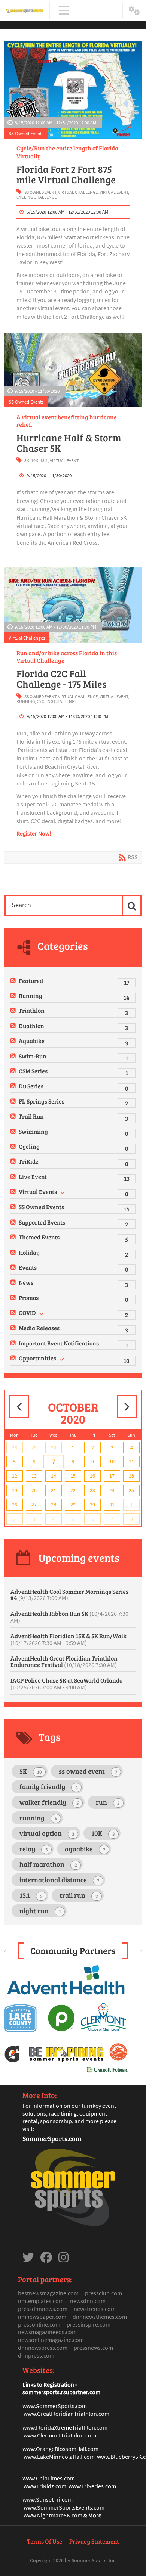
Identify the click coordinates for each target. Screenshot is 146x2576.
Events (28, 1267)
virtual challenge (78, 192)
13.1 (44, 461)
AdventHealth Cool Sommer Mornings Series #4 (69, 1595)
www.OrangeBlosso (47, 2449)
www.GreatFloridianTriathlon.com (66, 2414)
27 (34, 1505)
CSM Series (33, 1071)
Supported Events (42, 1222)
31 (112, 1505)
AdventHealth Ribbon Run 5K (69, 1617)
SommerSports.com (52, 2138)
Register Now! (34, 833)
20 (34, 1490)
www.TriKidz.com (45, 2486)
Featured (31, 981)
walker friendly (49, 1802)
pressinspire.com (89, 2324)
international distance (60, 1880)
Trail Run (31, 1116)
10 (112, 1462)
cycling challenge (36, 197)
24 (112, 1490)
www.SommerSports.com (55, 2406)
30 (54, 1447)
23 (92, 1490)
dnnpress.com (36, 2355)
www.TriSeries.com (92, 2486)
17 (112, 1476)
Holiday (29, 1252)
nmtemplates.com (41, 2301)
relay (34, 1849)
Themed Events (39, 1237)
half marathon (48, 1864)
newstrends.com (95, 2309)
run (108, 1802)
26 (15, 1505)
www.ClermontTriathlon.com (60, 2435)
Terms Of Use (45, 2541)
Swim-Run (33, 1056)
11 (131, 1462)
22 (73, 1490)
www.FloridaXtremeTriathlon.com (65, 2427)
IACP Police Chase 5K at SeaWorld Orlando (66, 1684)
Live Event (33, 1177)
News (26, 1282)
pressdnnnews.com (43, 2309)
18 (131, 1476)
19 (15, 1490)
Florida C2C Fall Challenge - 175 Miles (62, 679)
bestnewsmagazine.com (48, 2293)
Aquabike (32, 1041)
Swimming (33, 1131)
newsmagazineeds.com (47, 2332)
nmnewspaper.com (42, 2317)
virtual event (114, 192)
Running (31, 995)
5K (27, 461)
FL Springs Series (42, 1101)
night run (40, 1911)
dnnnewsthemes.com (100, 2317)
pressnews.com (93, 2348)
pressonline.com (39, 2324)
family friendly (49, 1786)
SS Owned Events (26, 133)
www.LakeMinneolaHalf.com (59, 2457)
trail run (79, 1895)
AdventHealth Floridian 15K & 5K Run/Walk (69, 1639)
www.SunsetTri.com (48, 2499)
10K (35, 461)
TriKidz (29, 1161)
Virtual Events (38, 1191)
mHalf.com (85, 2449)
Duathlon (31, 1026)
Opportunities (37, 1358)
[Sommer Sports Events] (25, 11)
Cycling (29, 1146)
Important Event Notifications (59, 1343)
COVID (27, 1312)
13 (34, 1476)
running (26, 701)
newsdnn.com (88, 2301)
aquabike (85, 1849)
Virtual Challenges (27, 638)
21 (54, 1490)
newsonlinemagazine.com (51, 2340)
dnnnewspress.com (43, 2348)
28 (15, 1447)
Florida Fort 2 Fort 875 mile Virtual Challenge (66, 174)
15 (73, 1476)
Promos (29, 1298)
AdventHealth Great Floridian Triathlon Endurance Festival (64, 1662)
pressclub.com (104, 2293)
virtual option (47, 1833)
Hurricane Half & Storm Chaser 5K (69, 443)
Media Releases (39, 1328)
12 (15, 1476)
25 (131, 1490)
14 (54, 1476)
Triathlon (32, 1010)
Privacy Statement (94, 2541)
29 (34, 1447)
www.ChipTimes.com (49, 2478)
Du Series (31, 1086)
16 (92, 1476)
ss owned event (40, 192)
